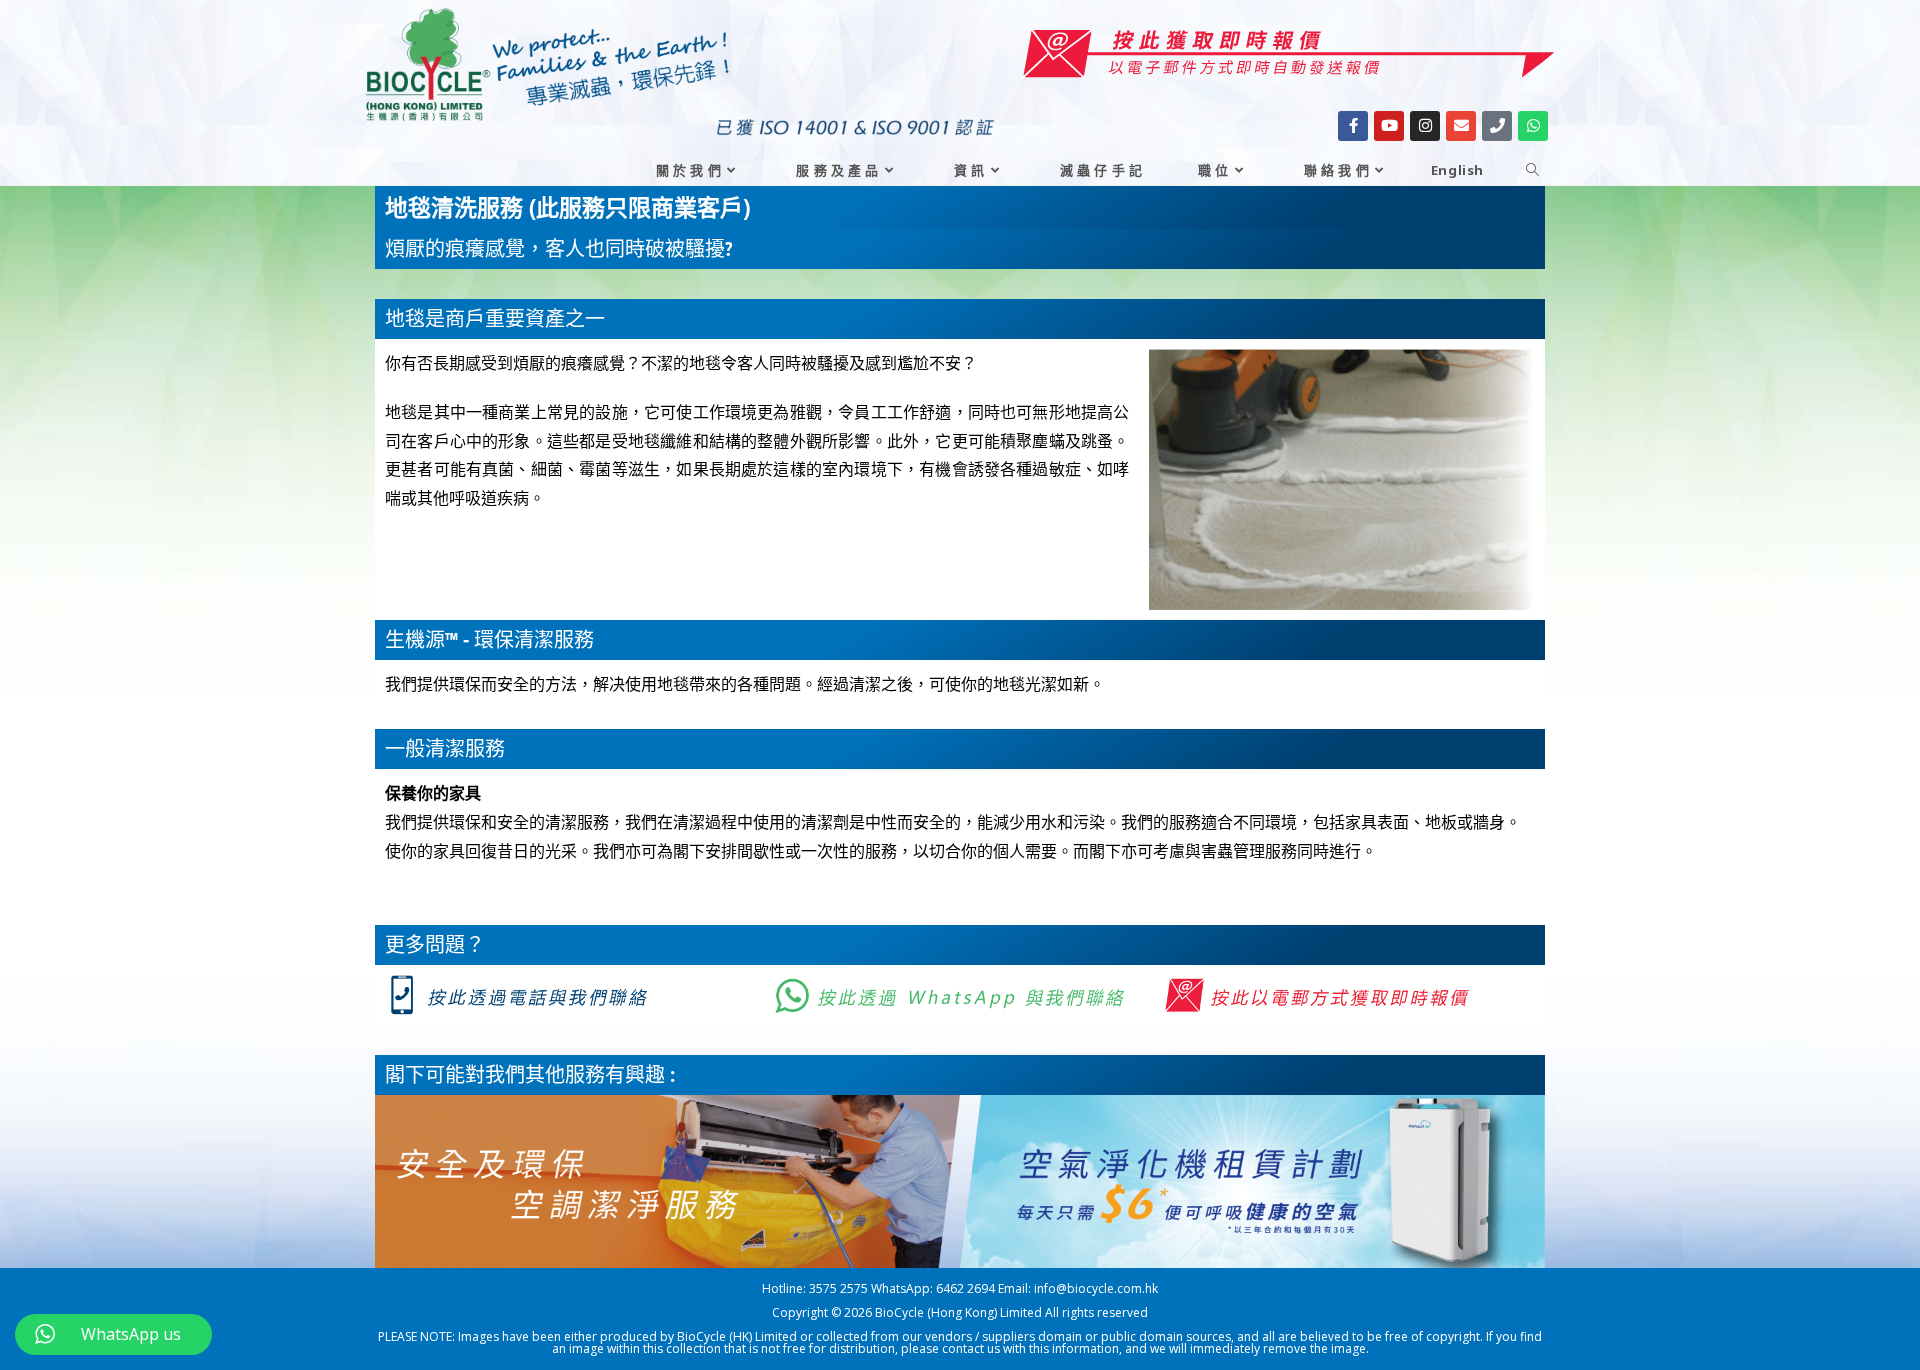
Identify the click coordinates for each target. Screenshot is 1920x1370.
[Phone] (1497, 126)
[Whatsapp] (1533, 126)
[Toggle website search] (1532, 170)
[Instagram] (1425, 126)
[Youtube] (1389, 126)
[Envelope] (1461, 126)
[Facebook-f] (1353, 126)
